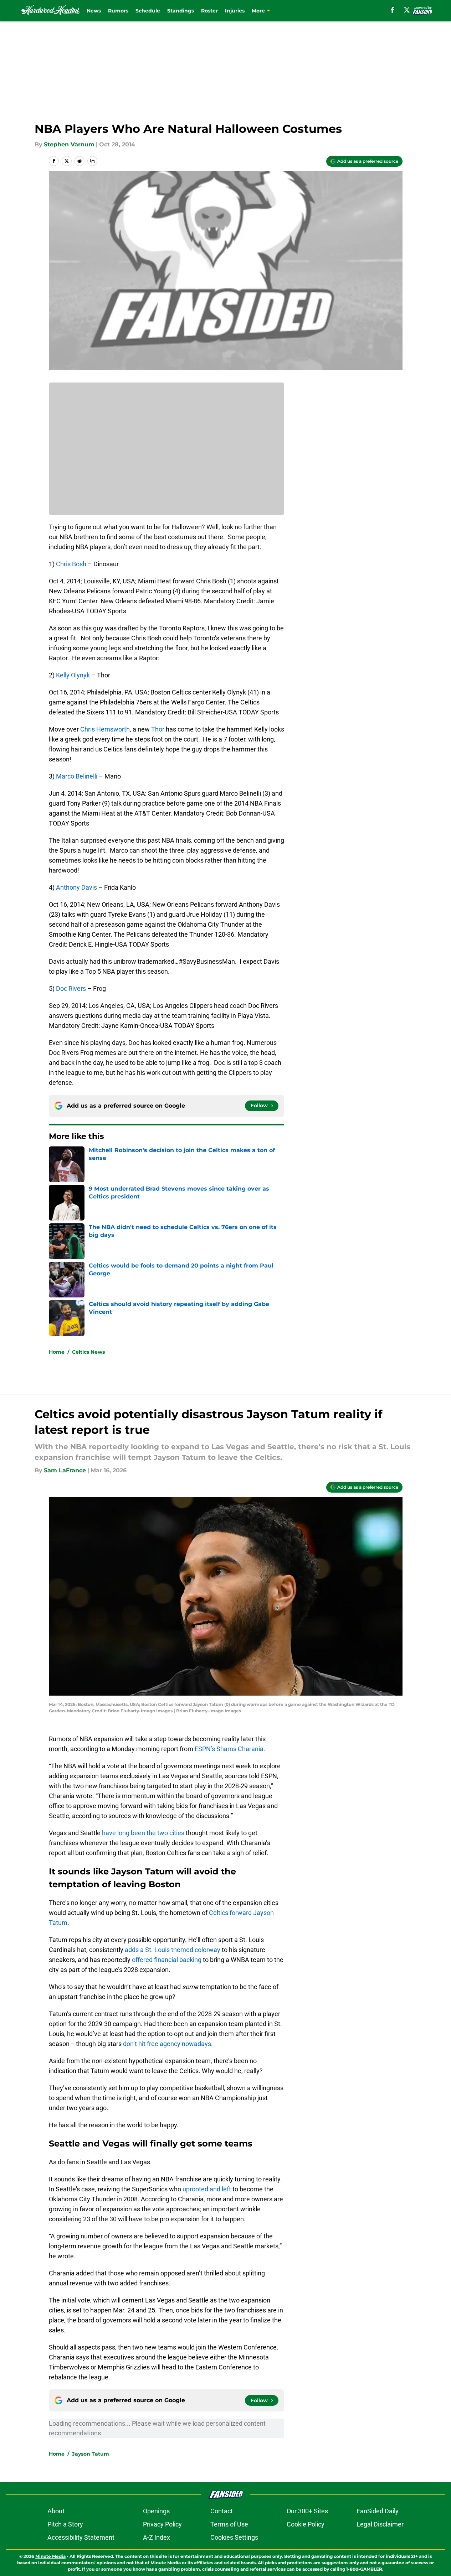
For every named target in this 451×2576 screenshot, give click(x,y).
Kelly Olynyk (74, 675)
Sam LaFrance (65, 1470)
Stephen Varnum (69, 144)
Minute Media (50, 2556)
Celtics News (88, 1352)
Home (57, 1352)
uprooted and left (207, 2189)
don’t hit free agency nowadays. (168, 2044)
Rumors (118, 11)
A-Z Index (157, 2537)
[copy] (92, 161)
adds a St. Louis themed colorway (173, 1950)
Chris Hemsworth (105, 729)
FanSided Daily (378, 2511)
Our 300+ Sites (307, 2511)
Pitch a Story (65, 2524)
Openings (156, 2511)
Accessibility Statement (81, 2537)
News (94, 11)
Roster (209, 11)
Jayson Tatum (91, 2454)
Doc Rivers (72, 988)
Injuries (235, 11)
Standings (181, 11)
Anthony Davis (76, 887)
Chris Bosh (72, 564)
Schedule (148, 11)
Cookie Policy (306, 2524)
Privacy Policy (162, 2524)
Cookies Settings (234, 2537)
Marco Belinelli (77, 776)
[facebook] (392, 10)
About (56, 2511)
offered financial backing (167, 1960)
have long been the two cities (143, 1833)
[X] (407, 10)
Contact (222, 2511)
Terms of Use (229, 2524)
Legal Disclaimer (380, 2524)
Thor (158, 729)
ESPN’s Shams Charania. (230, 1749)
